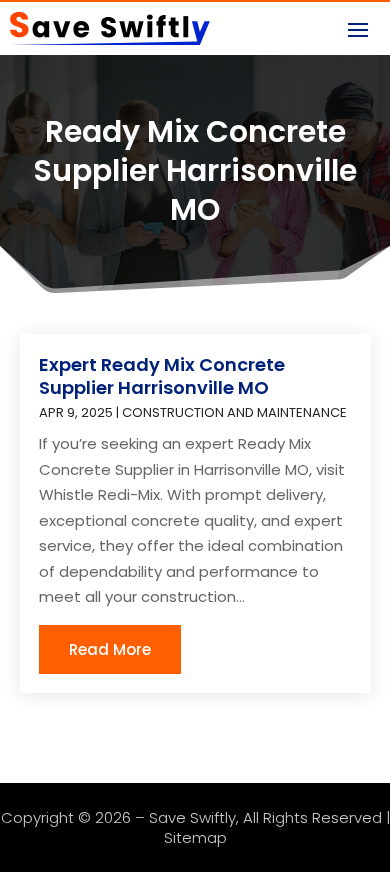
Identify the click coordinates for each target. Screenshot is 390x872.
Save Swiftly (192, 817)
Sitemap (195, 837)
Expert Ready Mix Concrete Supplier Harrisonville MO (162, 376)
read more (110, 649)
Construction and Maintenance (234, 412)
